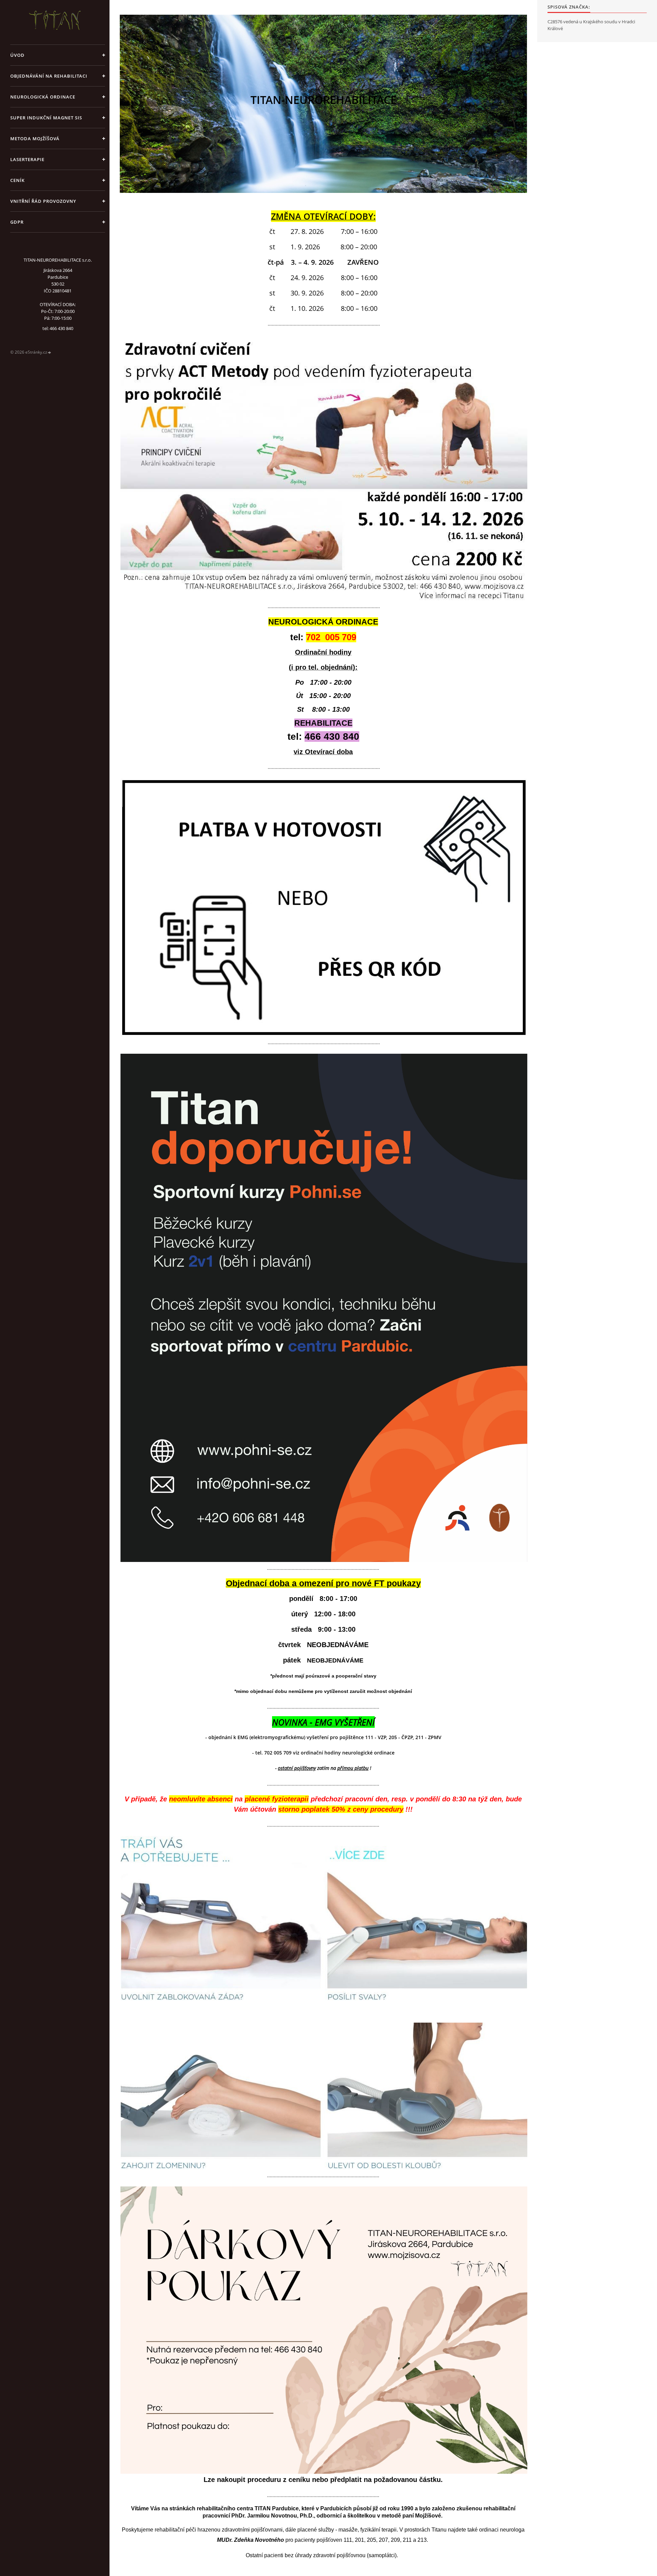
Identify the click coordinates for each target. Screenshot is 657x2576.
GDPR (17, 222)
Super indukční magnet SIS (46, 118)
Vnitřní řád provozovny (43, 201)
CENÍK (17, 180)
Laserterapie (27, 159)
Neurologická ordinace (43, 97)
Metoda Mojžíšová (35, 139)
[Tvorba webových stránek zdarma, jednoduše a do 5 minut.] (50, 352)
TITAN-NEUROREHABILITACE (324, 99)
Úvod (17, 55)
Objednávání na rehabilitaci (49, 76)
